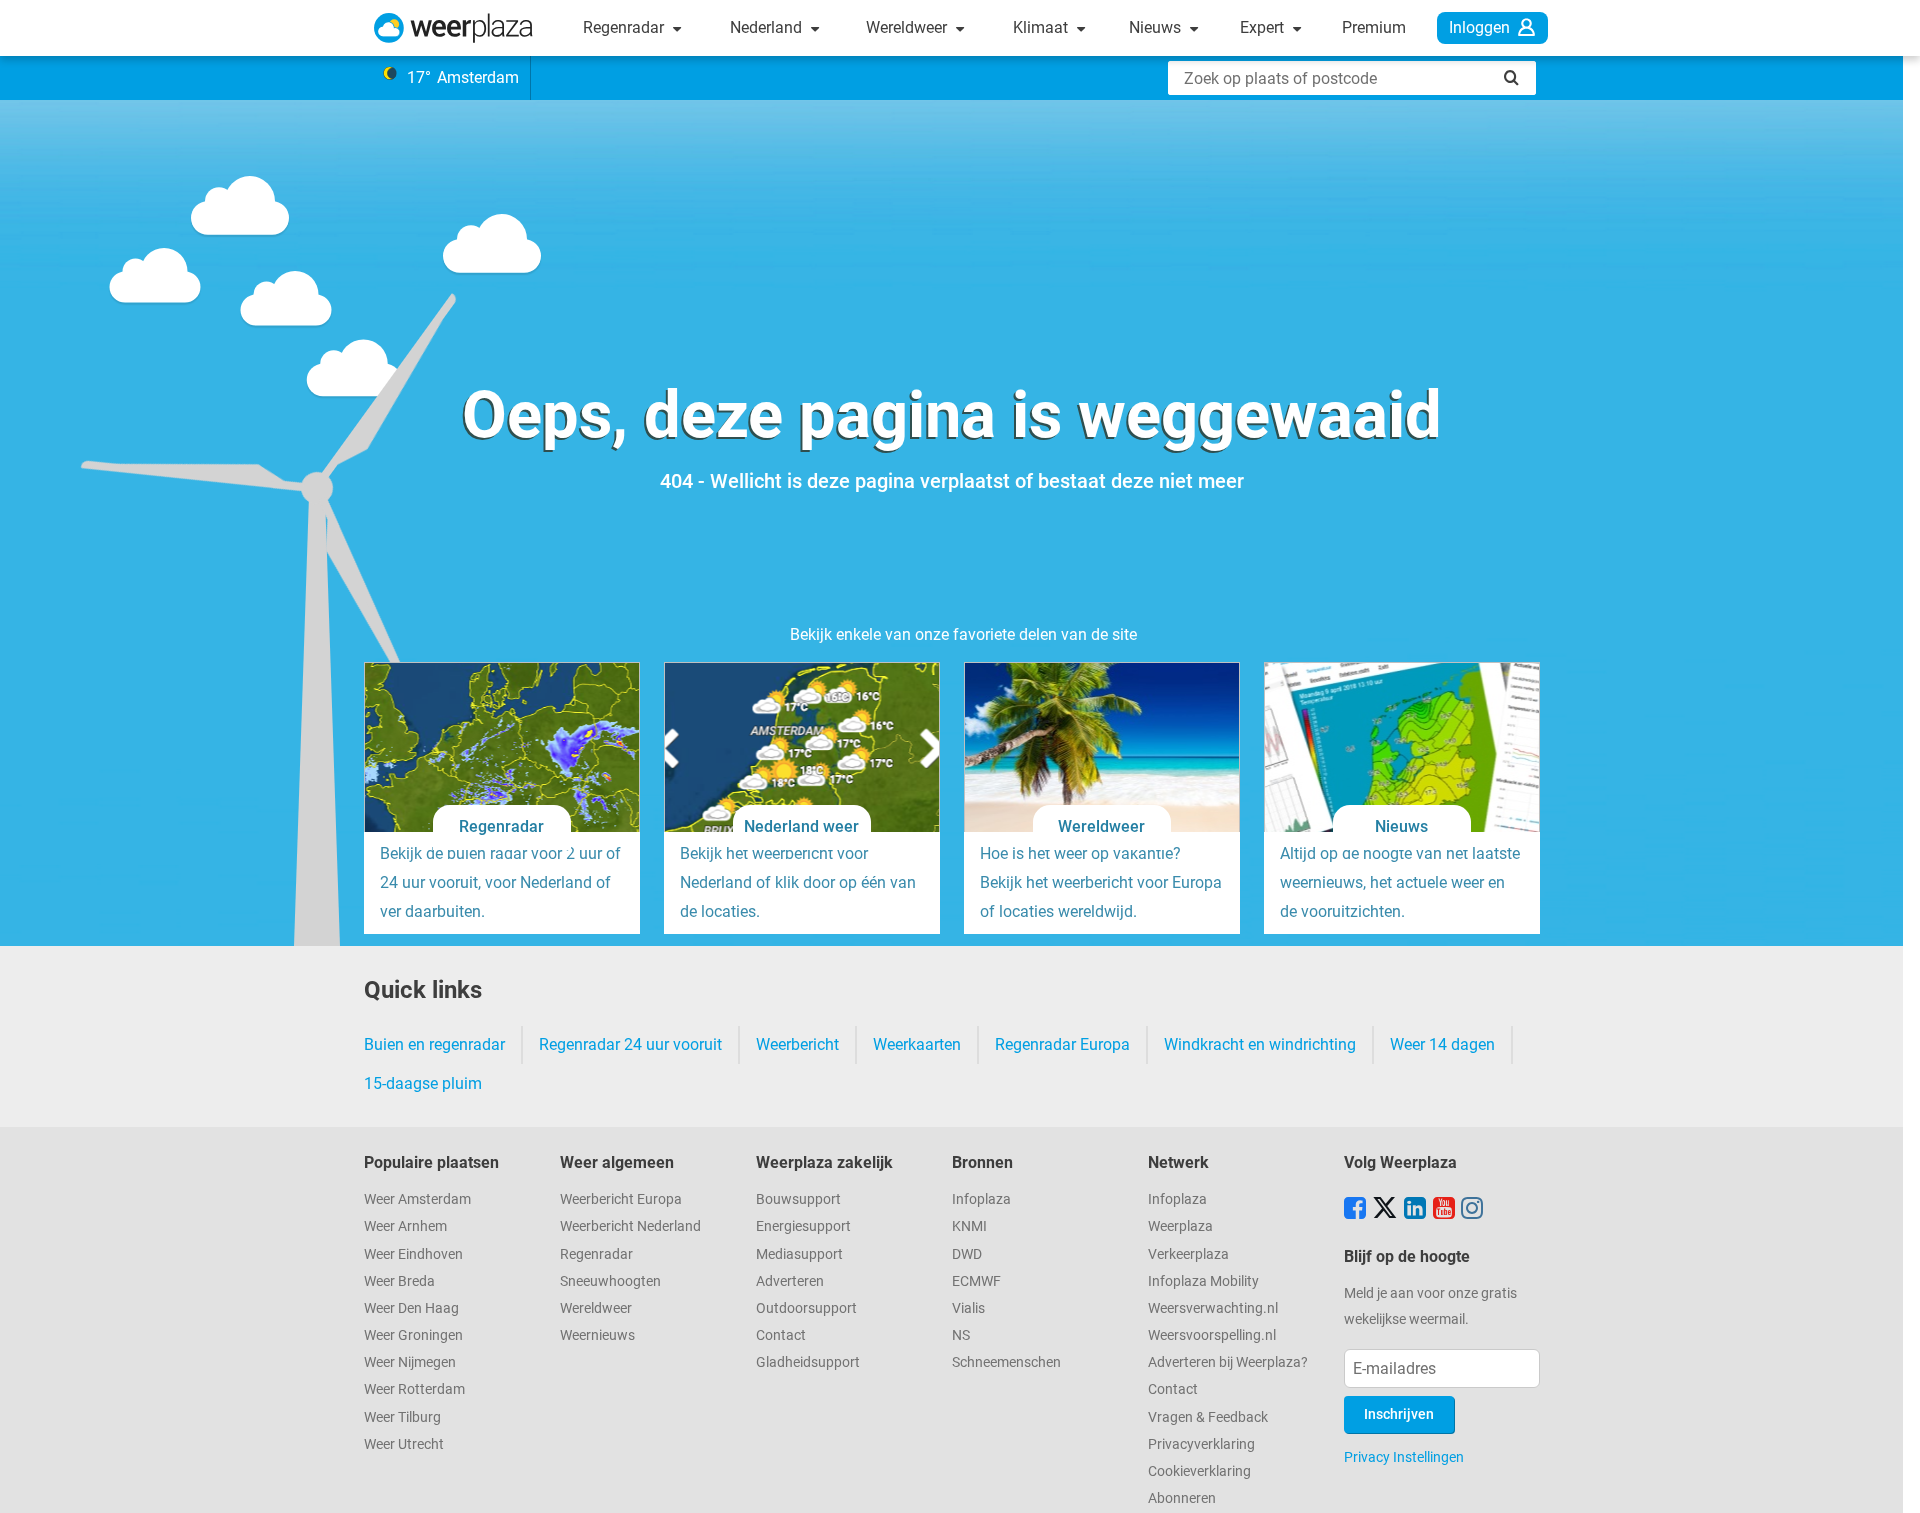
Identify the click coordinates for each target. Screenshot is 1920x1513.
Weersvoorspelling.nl (1212, 1335)
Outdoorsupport (806, 1308)
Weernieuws (597, 1335)
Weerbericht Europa (621, 1199)
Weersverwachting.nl (1213, 1308)
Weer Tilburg (402, 1417)
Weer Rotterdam (414, 1389)
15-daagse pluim (423, 1083)
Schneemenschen (1006, 1362)
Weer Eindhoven (413, 1254)
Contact (781, 1335)
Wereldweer (908, 27)
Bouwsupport (798, 1199)
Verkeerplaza (1188, 1254)
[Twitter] (1385, 1210)
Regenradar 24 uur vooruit (630, 1044)
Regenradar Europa (1062, 1044)
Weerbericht (797, 1044)
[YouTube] (1444, 1210)
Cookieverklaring (1199, 1471)
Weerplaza (1180, 1226)
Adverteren (790, 1281)
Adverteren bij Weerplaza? (1228, 1362)
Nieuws (1157, 27)
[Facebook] (1355, 1210)
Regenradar (625, 27)
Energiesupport (803, 1226)
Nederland (768, 27)
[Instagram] (1472, 1210)
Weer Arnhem (405, 1226)
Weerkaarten (917, 1044)
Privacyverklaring (1201, 1444)
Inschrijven (1399, 1414)
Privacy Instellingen (1404, 1457)
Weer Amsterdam (417, 1199)
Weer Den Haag (411, 1308)
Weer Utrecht (404, 1444)
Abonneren (1182, 1498)
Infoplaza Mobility (1203, 1281)
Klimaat (1042, 27)
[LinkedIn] (1415, 1210)
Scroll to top (1888, 1481)
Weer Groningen (413, 1335)
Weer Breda (399, 1281)
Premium (1374, 27)
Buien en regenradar (434, 1044)
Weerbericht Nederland (630, 1226)
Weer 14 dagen (1442, 1044)
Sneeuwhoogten (610, 1281)
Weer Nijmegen (410, 1362)
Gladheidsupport (808, 1362)
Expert (1264, 27)
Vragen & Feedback (1208, 1417)
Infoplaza (981, 1199)
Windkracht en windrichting (1260, 1044)
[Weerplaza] (453, 28)
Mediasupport (799, 1254)
